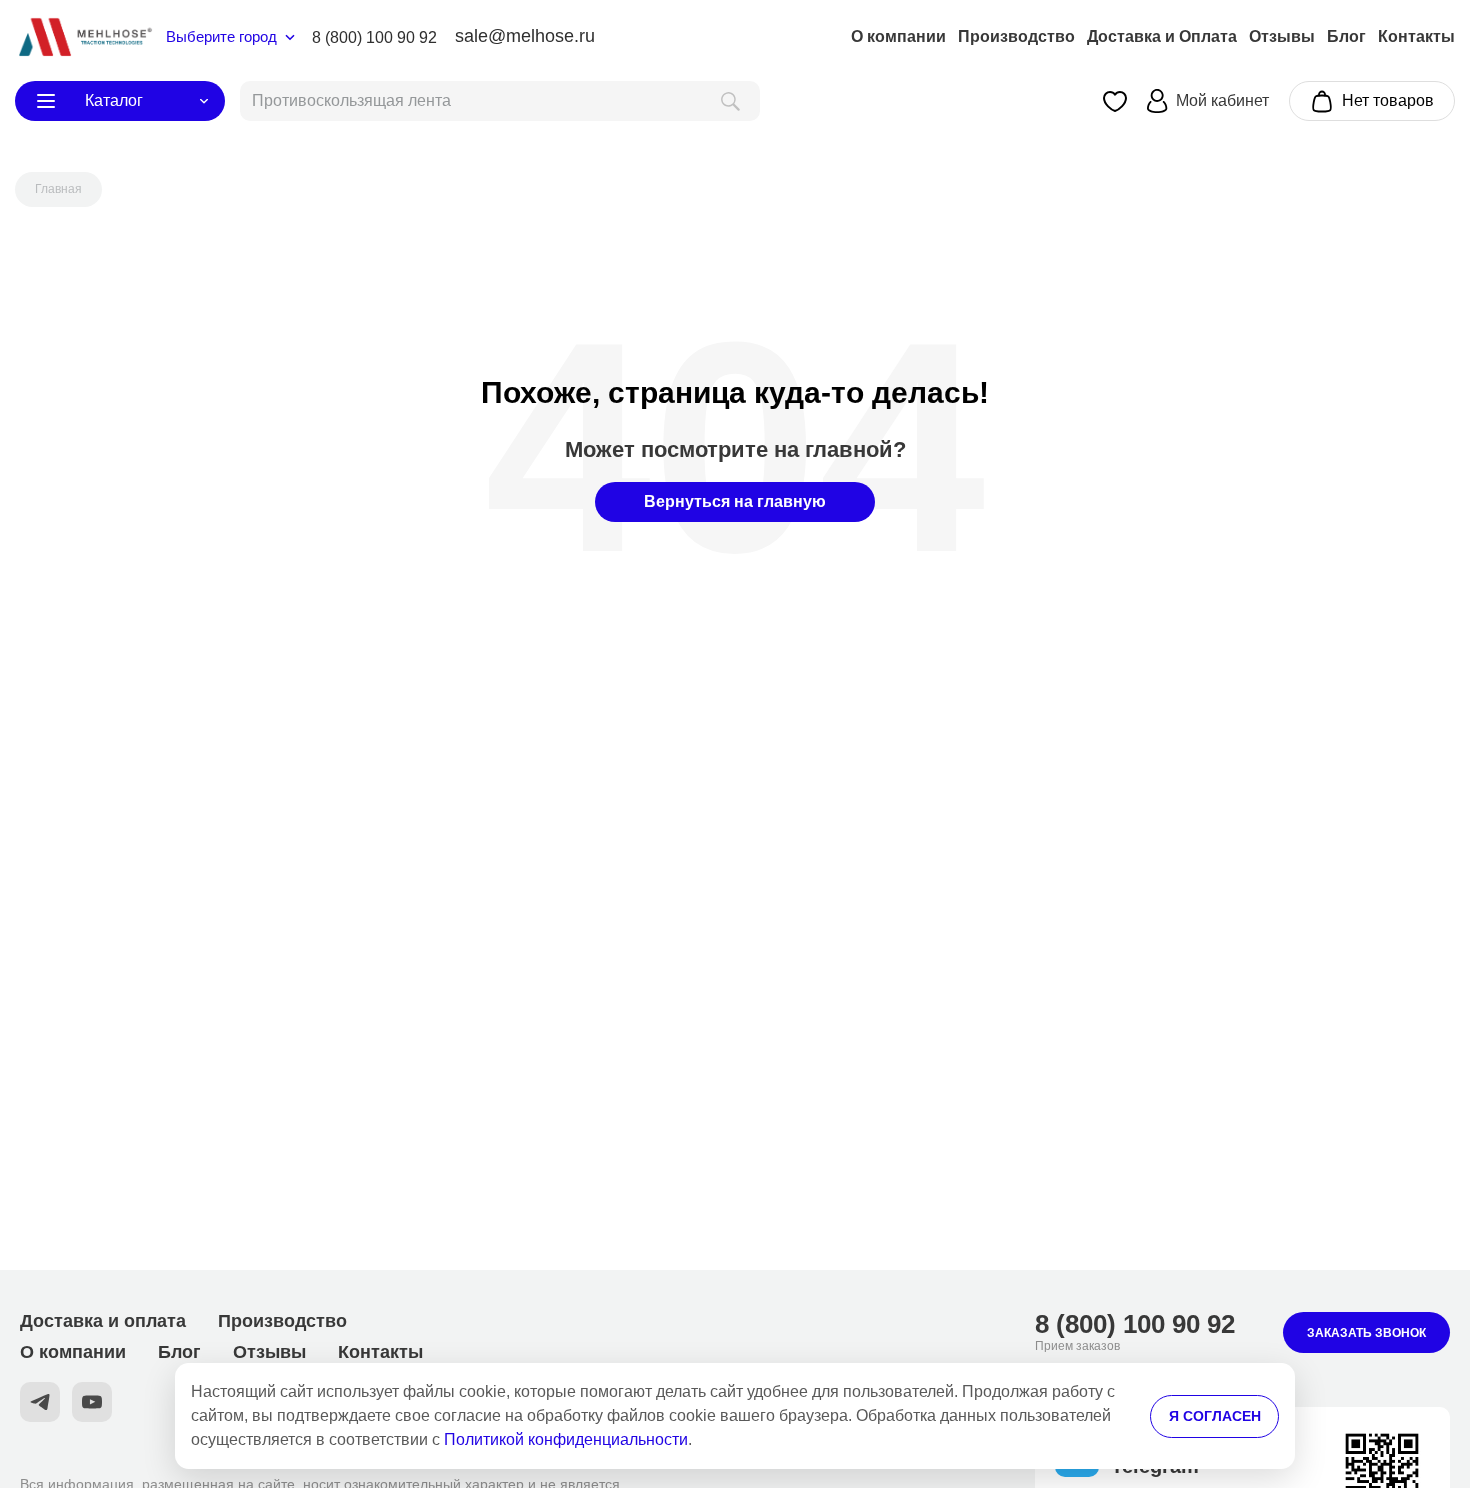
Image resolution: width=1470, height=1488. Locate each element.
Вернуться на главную (735, 501)
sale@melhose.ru (525, 36)
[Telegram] (40, 1402)
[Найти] (730, 101)
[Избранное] (1115, 101)
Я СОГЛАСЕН (1215, 1416)
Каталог (114, 100)
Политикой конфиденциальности (566, 1439)
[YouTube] (92, 1402)
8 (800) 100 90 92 (374, 37)
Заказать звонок (1366, 1333)
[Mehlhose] (83, 37)
